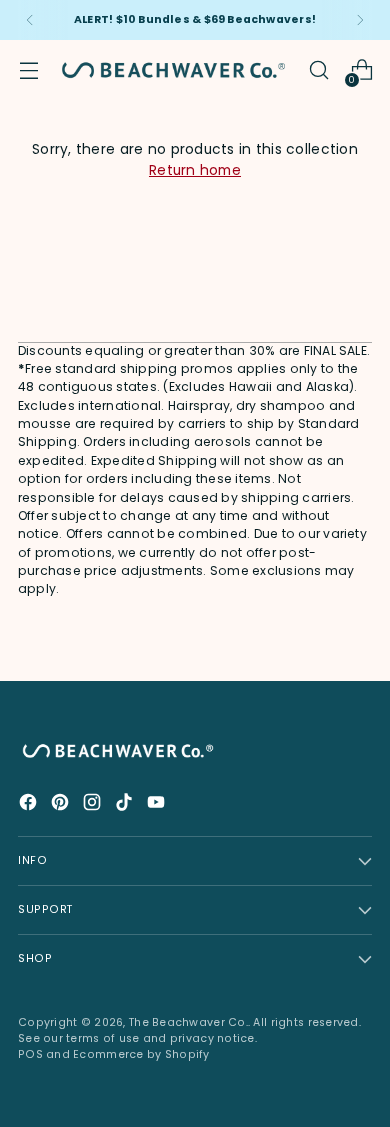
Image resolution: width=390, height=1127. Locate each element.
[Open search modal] (318, 70)
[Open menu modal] (28, 70)
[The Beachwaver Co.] (173, 70)
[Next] (360, 20)
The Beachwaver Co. (188, 1022)
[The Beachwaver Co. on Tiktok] (126, 805)
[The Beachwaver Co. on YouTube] (158, 805)
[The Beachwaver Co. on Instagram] (94, 805)
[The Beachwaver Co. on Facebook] (30, 805)
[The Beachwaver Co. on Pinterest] (62, 805)
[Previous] (30, 20)
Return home (195, 170)
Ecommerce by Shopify (141, 1054)
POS (30, 1054)
